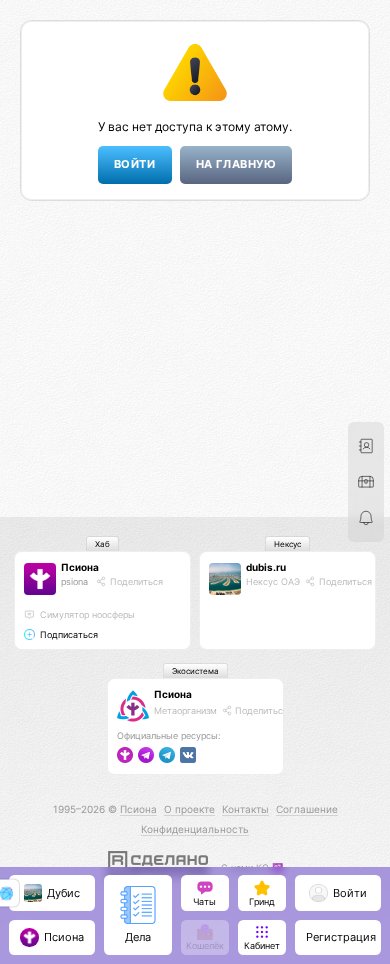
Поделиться (135, 581)
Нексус (287, 544)
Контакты (245, 809)
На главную (236, 164)
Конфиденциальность (195, 829)
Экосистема (195, 671)
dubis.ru (266, 567)
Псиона (80, 567)
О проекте (189, 809)
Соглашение (307, 809)
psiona (74, 581)
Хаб (102, 544)
